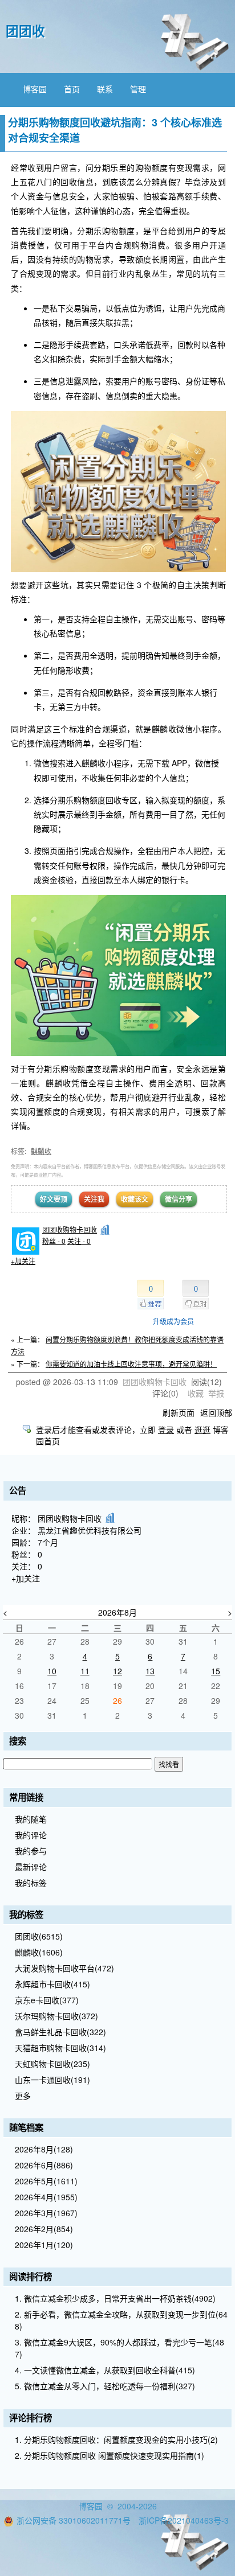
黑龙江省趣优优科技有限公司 (90, 1530)
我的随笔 (31, 1819)
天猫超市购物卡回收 (60, 2048)
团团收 (25, 31)
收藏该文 (135, 1199)
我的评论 (31, 1835)
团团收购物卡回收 (70, 1229)
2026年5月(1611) (46, 2181)
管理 (138, 89)
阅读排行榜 (31, 2277)
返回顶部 (216, 1412)
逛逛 (202, 1429)
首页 (72, 89)
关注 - (79, 1241)
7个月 (48, 1542)
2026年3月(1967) (46, 2213)
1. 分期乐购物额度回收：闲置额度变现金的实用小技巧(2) (116, 2439)
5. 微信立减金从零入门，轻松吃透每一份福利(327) (105, 2386)
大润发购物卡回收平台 (64, 1968)
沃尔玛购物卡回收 (56, 2016)
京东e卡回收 (47, 2000)
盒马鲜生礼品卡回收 (60, 2032)
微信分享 (179, 1199)
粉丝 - (54, 1241)
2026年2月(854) (44, 2229)
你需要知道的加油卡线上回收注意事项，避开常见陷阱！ (131, 1364)
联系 (105, 89)
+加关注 (23, 1261)
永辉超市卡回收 (52, 1984)
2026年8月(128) (44, 2149)
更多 (23, 2096)
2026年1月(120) (44, 2245)
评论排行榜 (31, 2418)
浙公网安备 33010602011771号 (74, 2520)
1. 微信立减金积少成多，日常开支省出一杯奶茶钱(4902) (115, 2298)
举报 (216, 1393)
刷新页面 (179, 1412)
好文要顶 (54, 1199)
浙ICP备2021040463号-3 (184, 2520)
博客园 (35, 89)
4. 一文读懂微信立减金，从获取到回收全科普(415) (105, 2370)
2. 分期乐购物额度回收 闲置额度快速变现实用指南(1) (110, 2455)
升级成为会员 (173, 1321)
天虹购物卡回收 (52, 2064)
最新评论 (31, 1867)
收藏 (196, 1393)
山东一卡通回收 (52, 2080)
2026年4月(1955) (46, 2197)
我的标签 (31, 1883)
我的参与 (31, 1851)
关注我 (94, 1199)
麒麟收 (41, 1151)
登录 (166, 1429)
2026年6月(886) (44, 2165)
